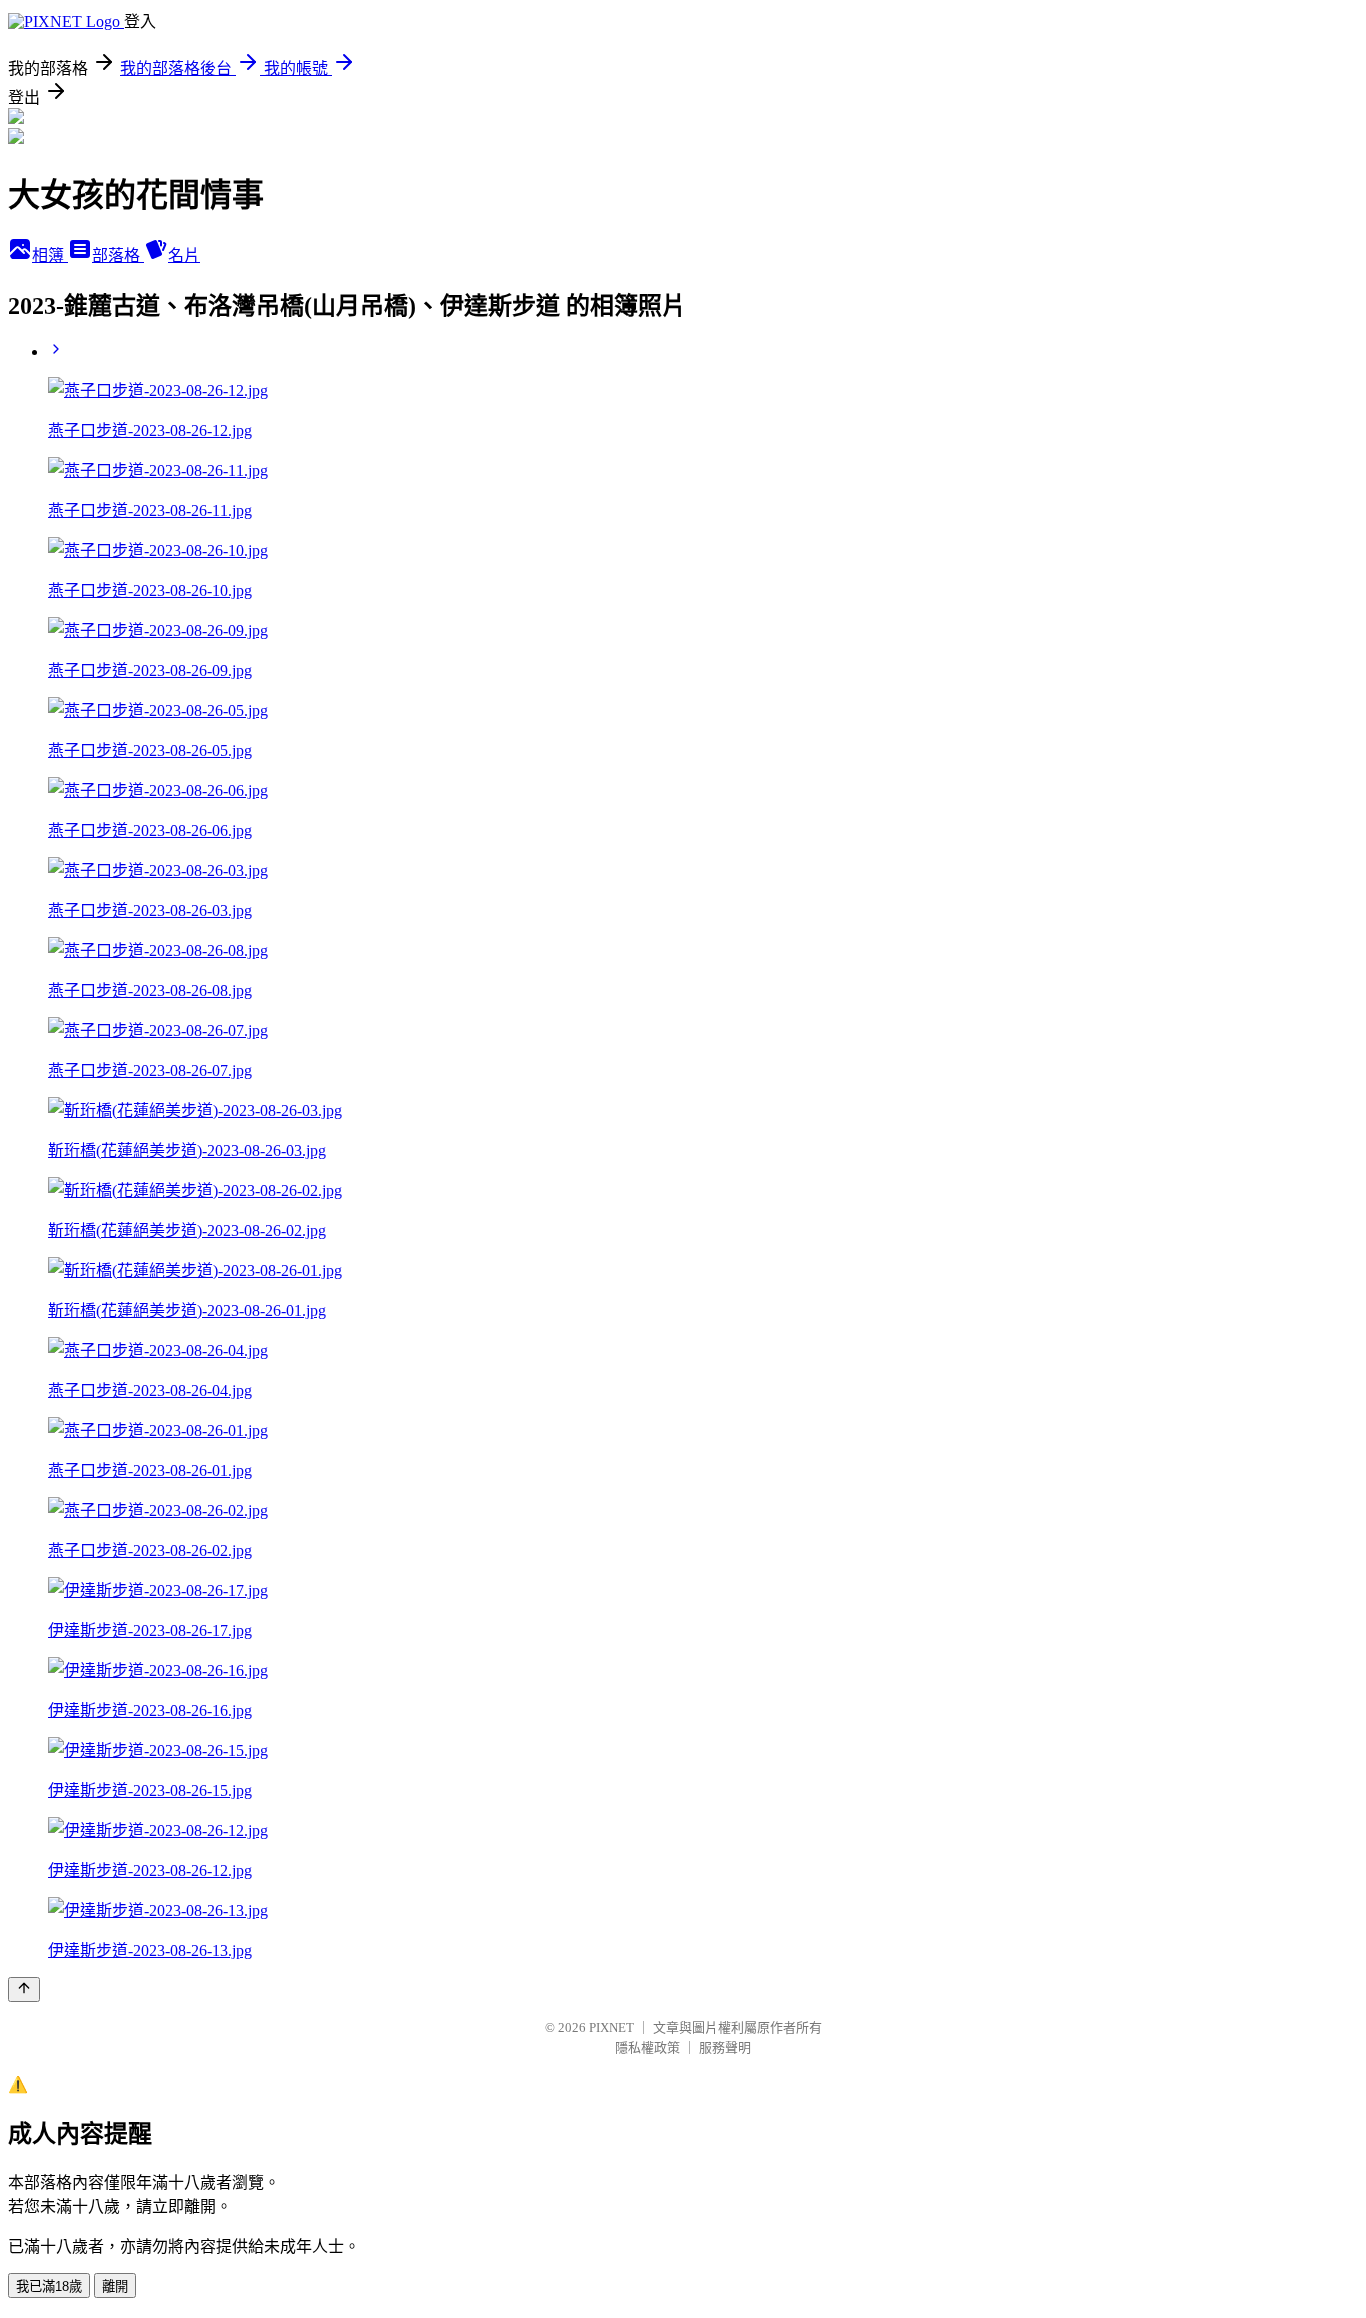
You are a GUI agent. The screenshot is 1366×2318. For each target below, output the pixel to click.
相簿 (50, 255)
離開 (115, 2286)
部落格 (118, 255)
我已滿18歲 (49, 2286)
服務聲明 (725, 2047)
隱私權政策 (647, 2047)
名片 (184, 255)
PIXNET (611, 2027)
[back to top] (24, 1989)
